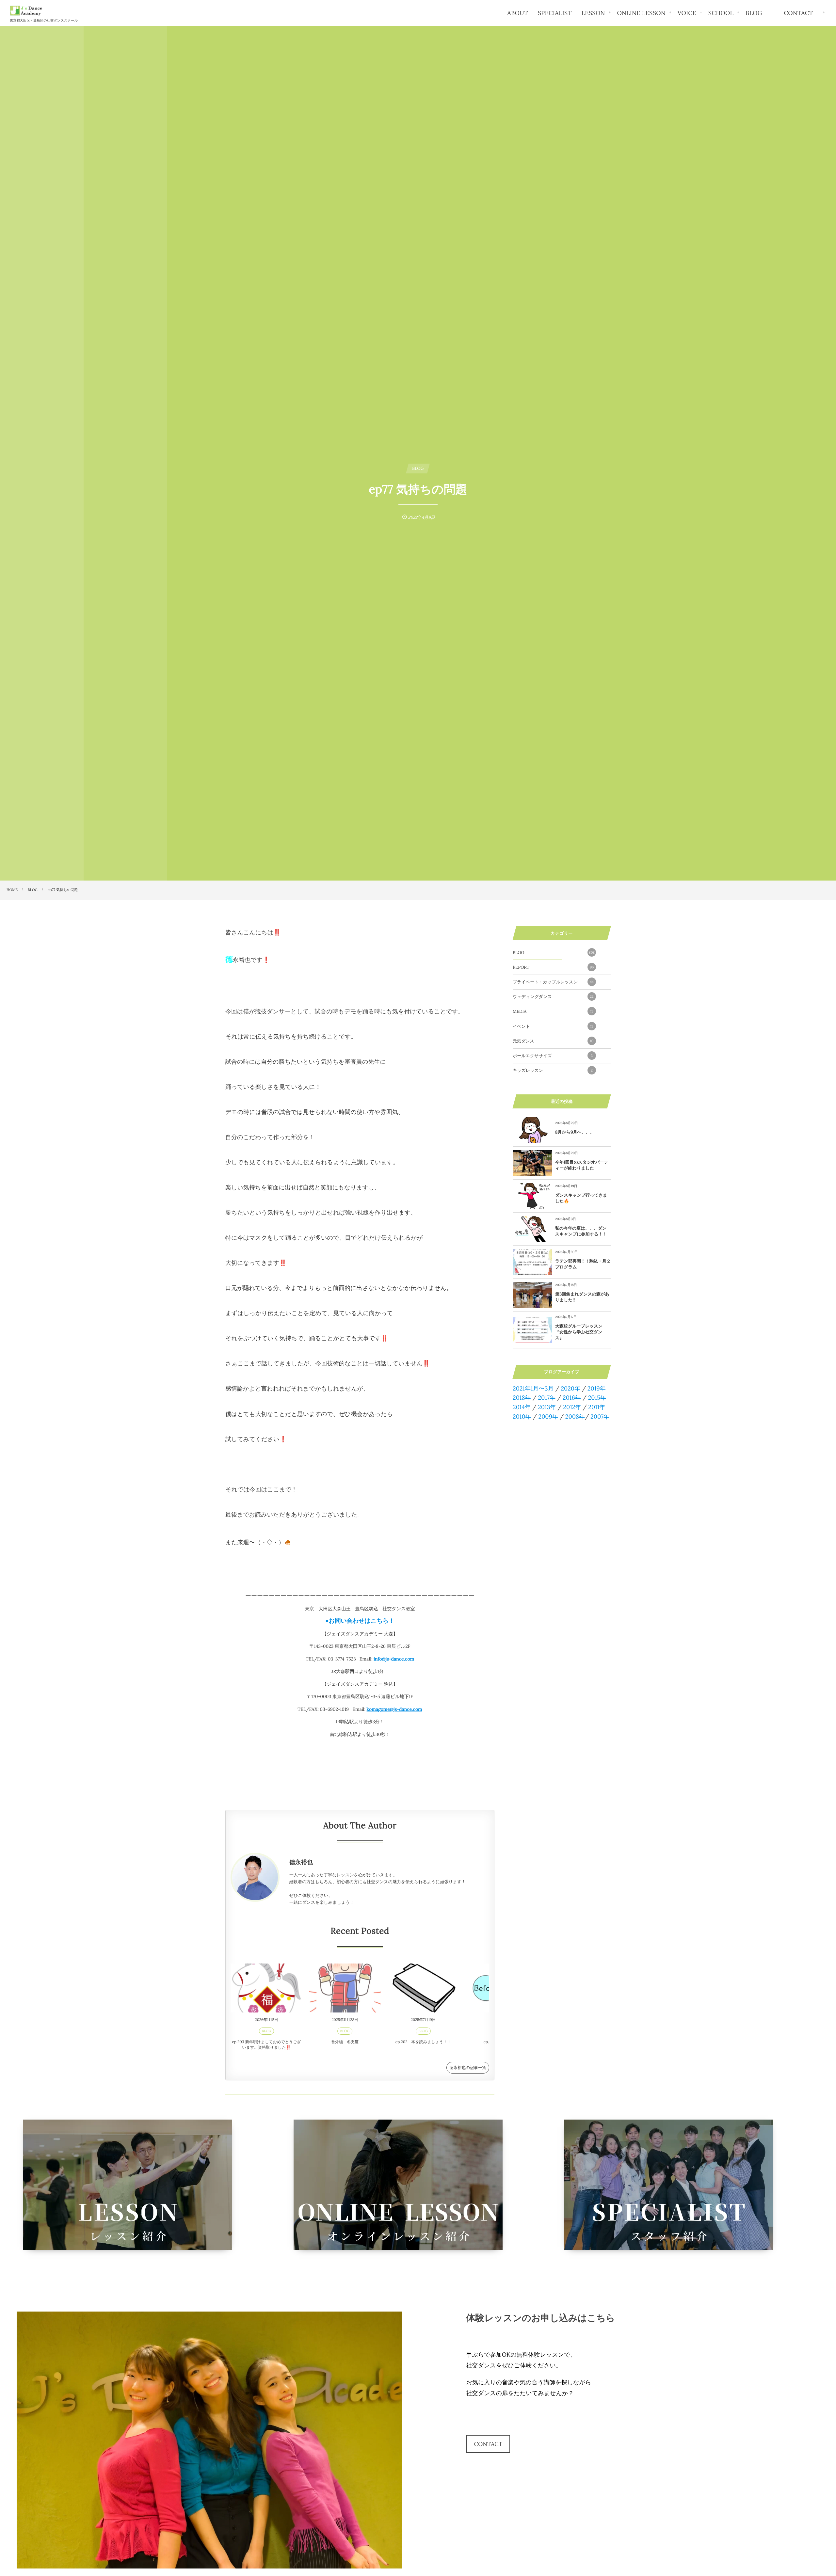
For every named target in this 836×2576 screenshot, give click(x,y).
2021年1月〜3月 (533, 1388)
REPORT (553, 967)
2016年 (572, 1398)
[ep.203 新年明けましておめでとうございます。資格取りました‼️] (266, 1988)
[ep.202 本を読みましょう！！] (423, 1988)
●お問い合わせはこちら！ (360, 1621)
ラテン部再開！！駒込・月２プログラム (583, 1264)
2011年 (597, 1407)
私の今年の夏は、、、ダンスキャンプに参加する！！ (581, 1231)
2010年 (522, 1416)
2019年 (597, 1388)
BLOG (267, 2031)
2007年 (600, 1416)
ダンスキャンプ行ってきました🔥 (581, 1198)
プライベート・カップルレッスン (553, 982)
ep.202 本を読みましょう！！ (423, 2042)
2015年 (597, 1398)
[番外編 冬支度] (345, 1988)
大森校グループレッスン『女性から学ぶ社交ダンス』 (579, 1332)
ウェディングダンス (553, 997)
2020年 (571, 1388)
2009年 (548, 1416)
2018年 (522, 1398)
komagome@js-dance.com (394, 1709)
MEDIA (553, 1011)
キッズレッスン (553, 1070)
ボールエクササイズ (553, 1056)
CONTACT (488, 2444)
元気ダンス (553, 1041)
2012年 (572, 1407)
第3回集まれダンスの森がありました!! (582, 1297)
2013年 (547, 1407)
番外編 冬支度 (345, 2042)
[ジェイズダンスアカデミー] (26, 11)
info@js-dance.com (394, 1659)
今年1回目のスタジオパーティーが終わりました (582, 1165)
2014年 (522, 1407)
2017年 (547, 1398)
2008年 (575, 1416)
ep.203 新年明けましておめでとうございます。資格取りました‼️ (266, 2045)
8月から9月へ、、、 (575, 1132)
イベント (553, 1026)
